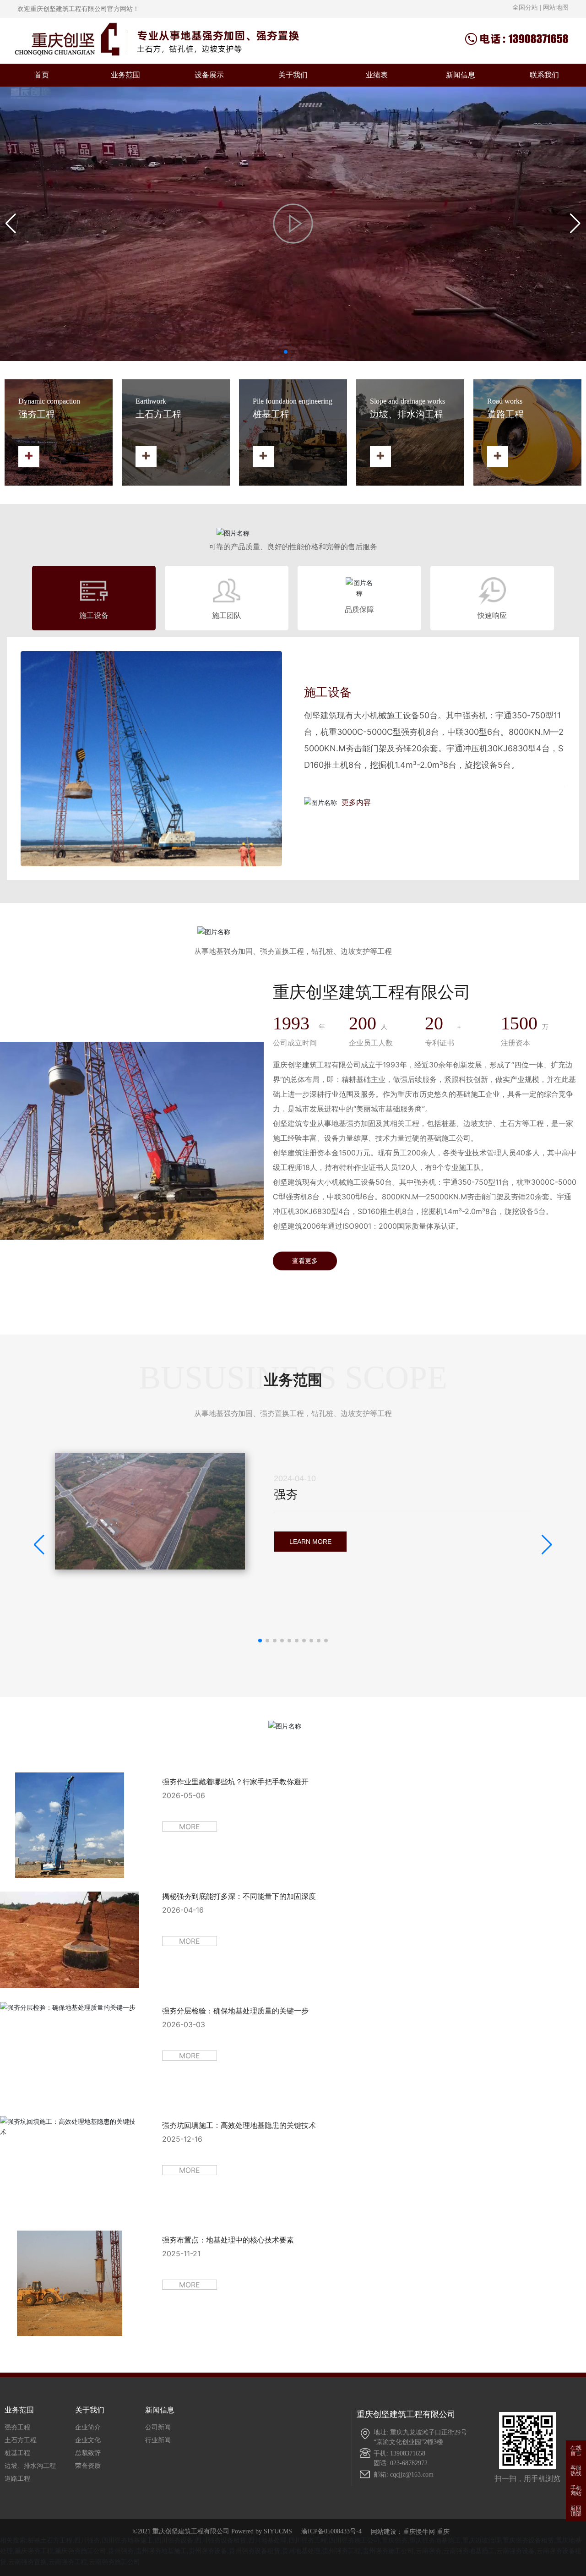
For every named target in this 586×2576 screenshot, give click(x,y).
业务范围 (125, 75)
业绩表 (377, 75)
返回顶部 (576, 2511)
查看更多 (305, 1261)
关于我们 (293, 75)
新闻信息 (461, 75)
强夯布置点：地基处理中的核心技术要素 (228, 2240)
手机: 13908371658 (399, 2453)
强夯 (286, 1494)
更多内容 (356, 802)
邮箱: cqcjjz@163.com (404, 2475)
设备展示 (209, 75)
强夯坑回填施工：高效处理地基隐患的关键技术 (239, 2125)
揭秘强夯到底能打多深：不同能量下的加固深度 (239, 1896)
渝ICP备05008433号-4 (331, 2532)
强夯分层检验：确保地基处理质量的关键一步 (235, 2011)
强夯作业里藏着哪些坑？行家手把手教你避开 (235, 1782)
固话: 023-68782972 (401, 2463)
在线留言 (576, 2450)
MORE (190, 1827)
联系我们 (544, 75)
